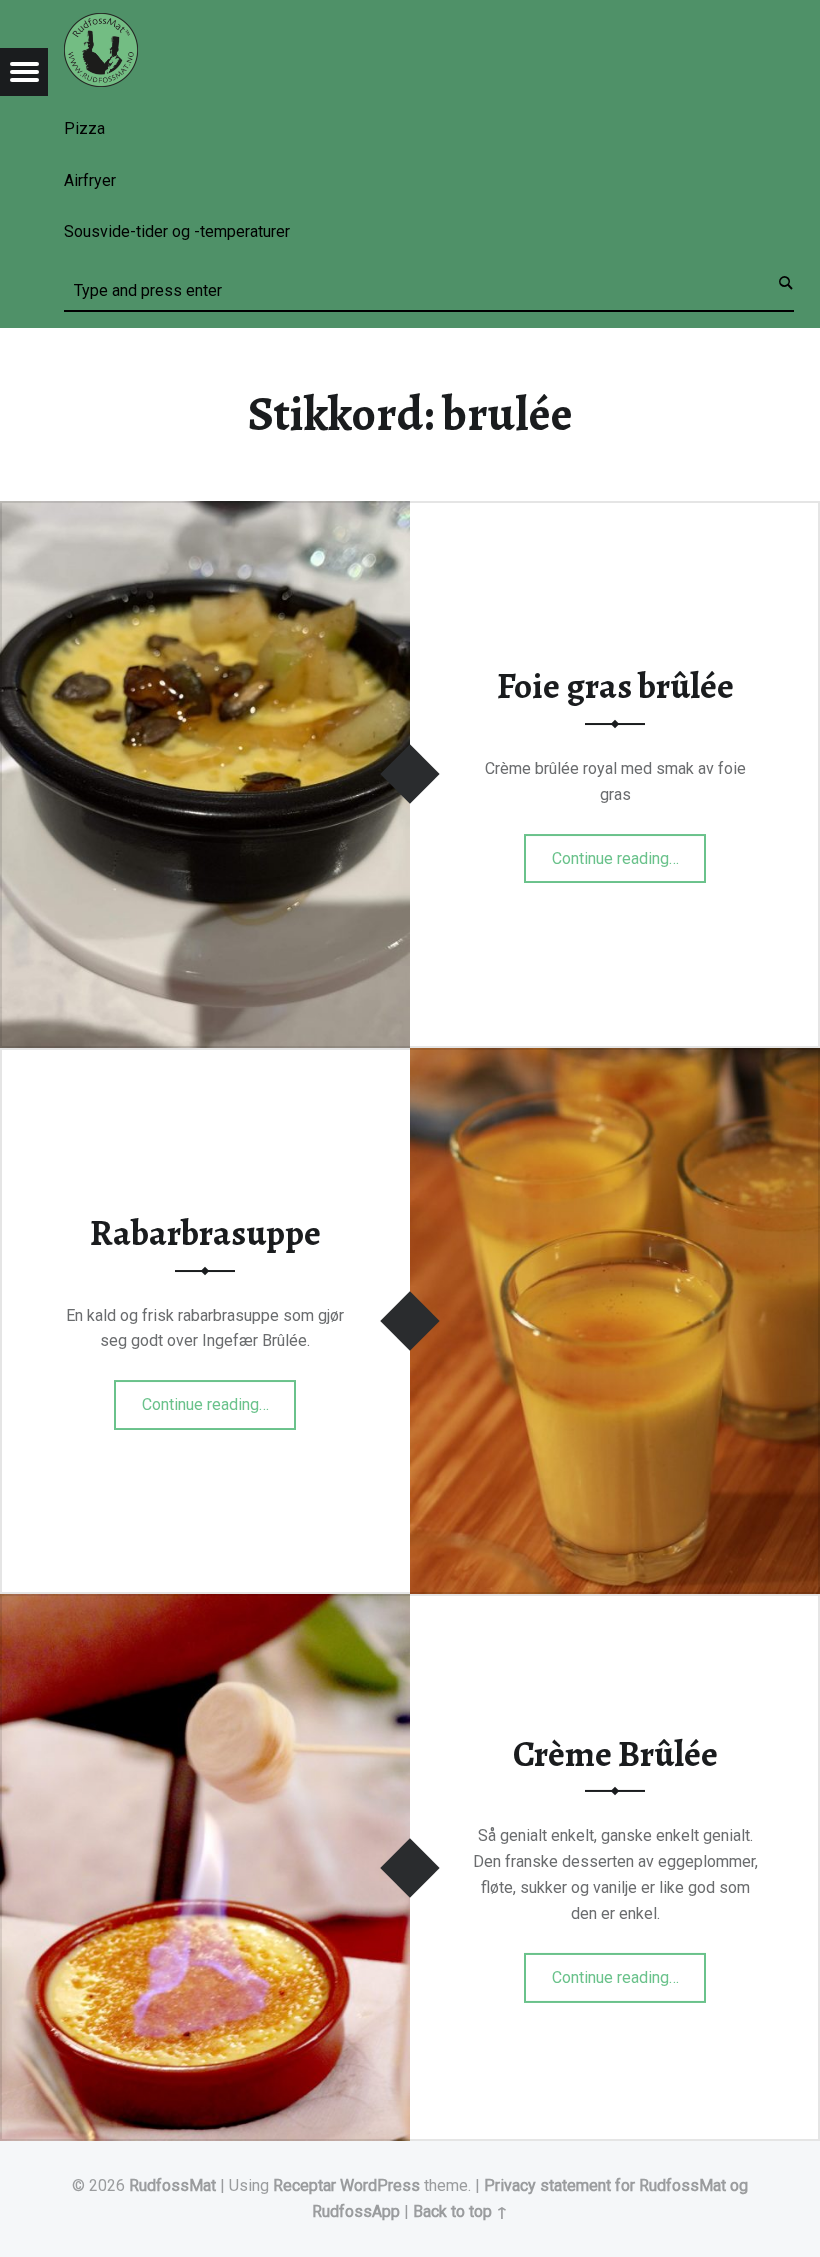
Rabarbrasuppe (205, 1233)
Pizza (84, 128)
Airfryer (90, 180)
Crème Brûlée (615, 1754)
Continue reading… (629, 852)
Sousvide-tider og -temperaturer (177, 231)
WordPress (380, 2185)
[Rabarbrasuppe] (615, 1060)
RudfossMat (172, 2185)
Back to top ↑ (460, 2211)
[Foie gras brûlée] (205, 513)
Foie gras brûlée (615, 686)
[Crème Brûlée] (205, 1606)
